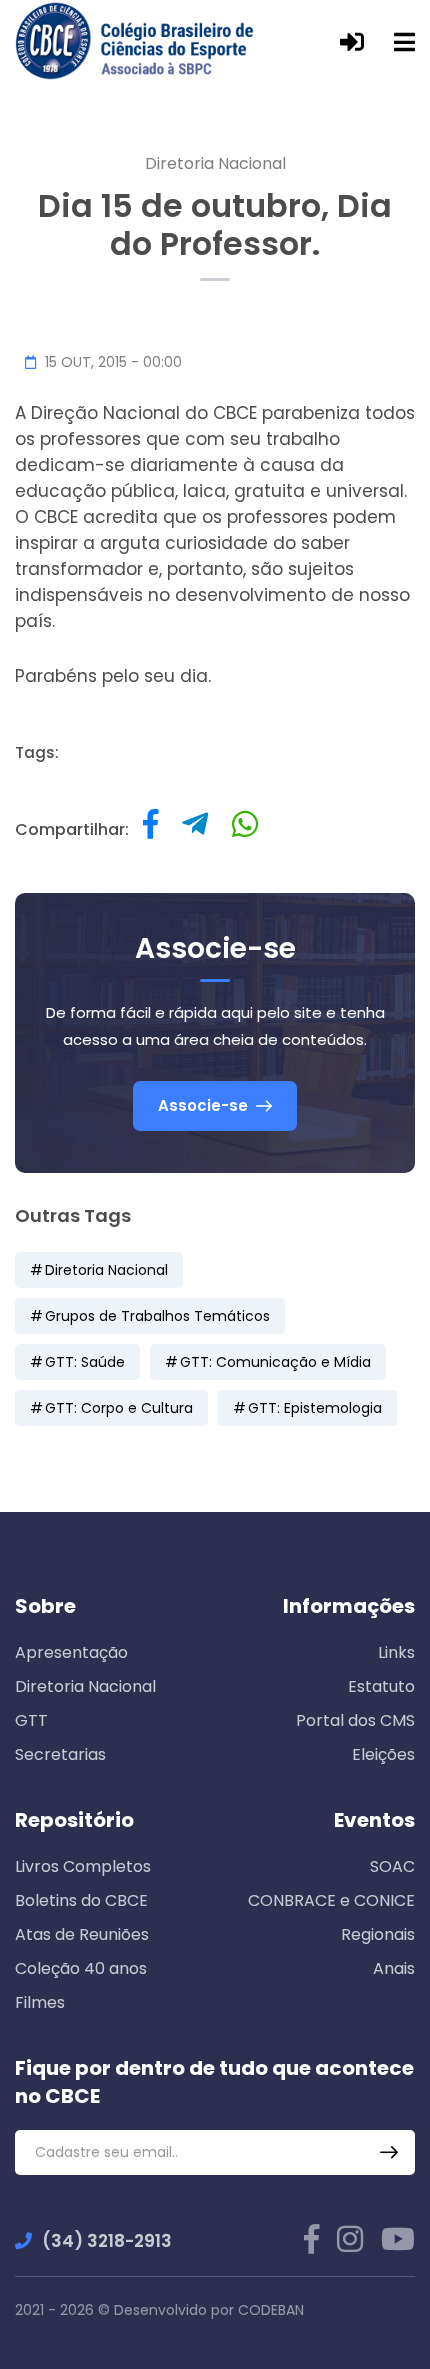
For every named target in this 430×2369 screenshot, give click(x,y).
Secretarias (60, 1754)
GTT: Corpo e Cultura (119, 1408)
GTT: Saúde (85, 1362)
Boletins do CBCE (81, 1900)
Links (396, 1652)
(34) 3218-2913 (107, 2241)
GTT (31, 1720)
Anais (394, 1968)
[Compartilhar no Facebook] (150, 829)
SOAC (392, 1866)
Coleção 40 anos (81, 1968)
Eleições (383, 1754)
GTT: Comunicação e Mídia (275, 1362)
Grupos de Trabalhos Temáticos (157, 1316)
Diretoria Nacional (215, 163)
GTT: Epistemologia (315, 1408)
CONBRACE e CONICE (331, 1900)
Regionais (378, 1934)
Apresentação (71, 1652)
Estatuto (381, 1686)
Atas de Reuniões (82, 1934)
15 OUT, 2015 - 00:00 (111, 362)
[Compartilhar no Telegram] (195, 829)
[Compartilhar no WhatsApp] (245, 829)
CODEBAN (271, 2310)
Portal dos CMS (355, 1720)
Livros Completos (83, 1866)
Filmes (40, 2002)
